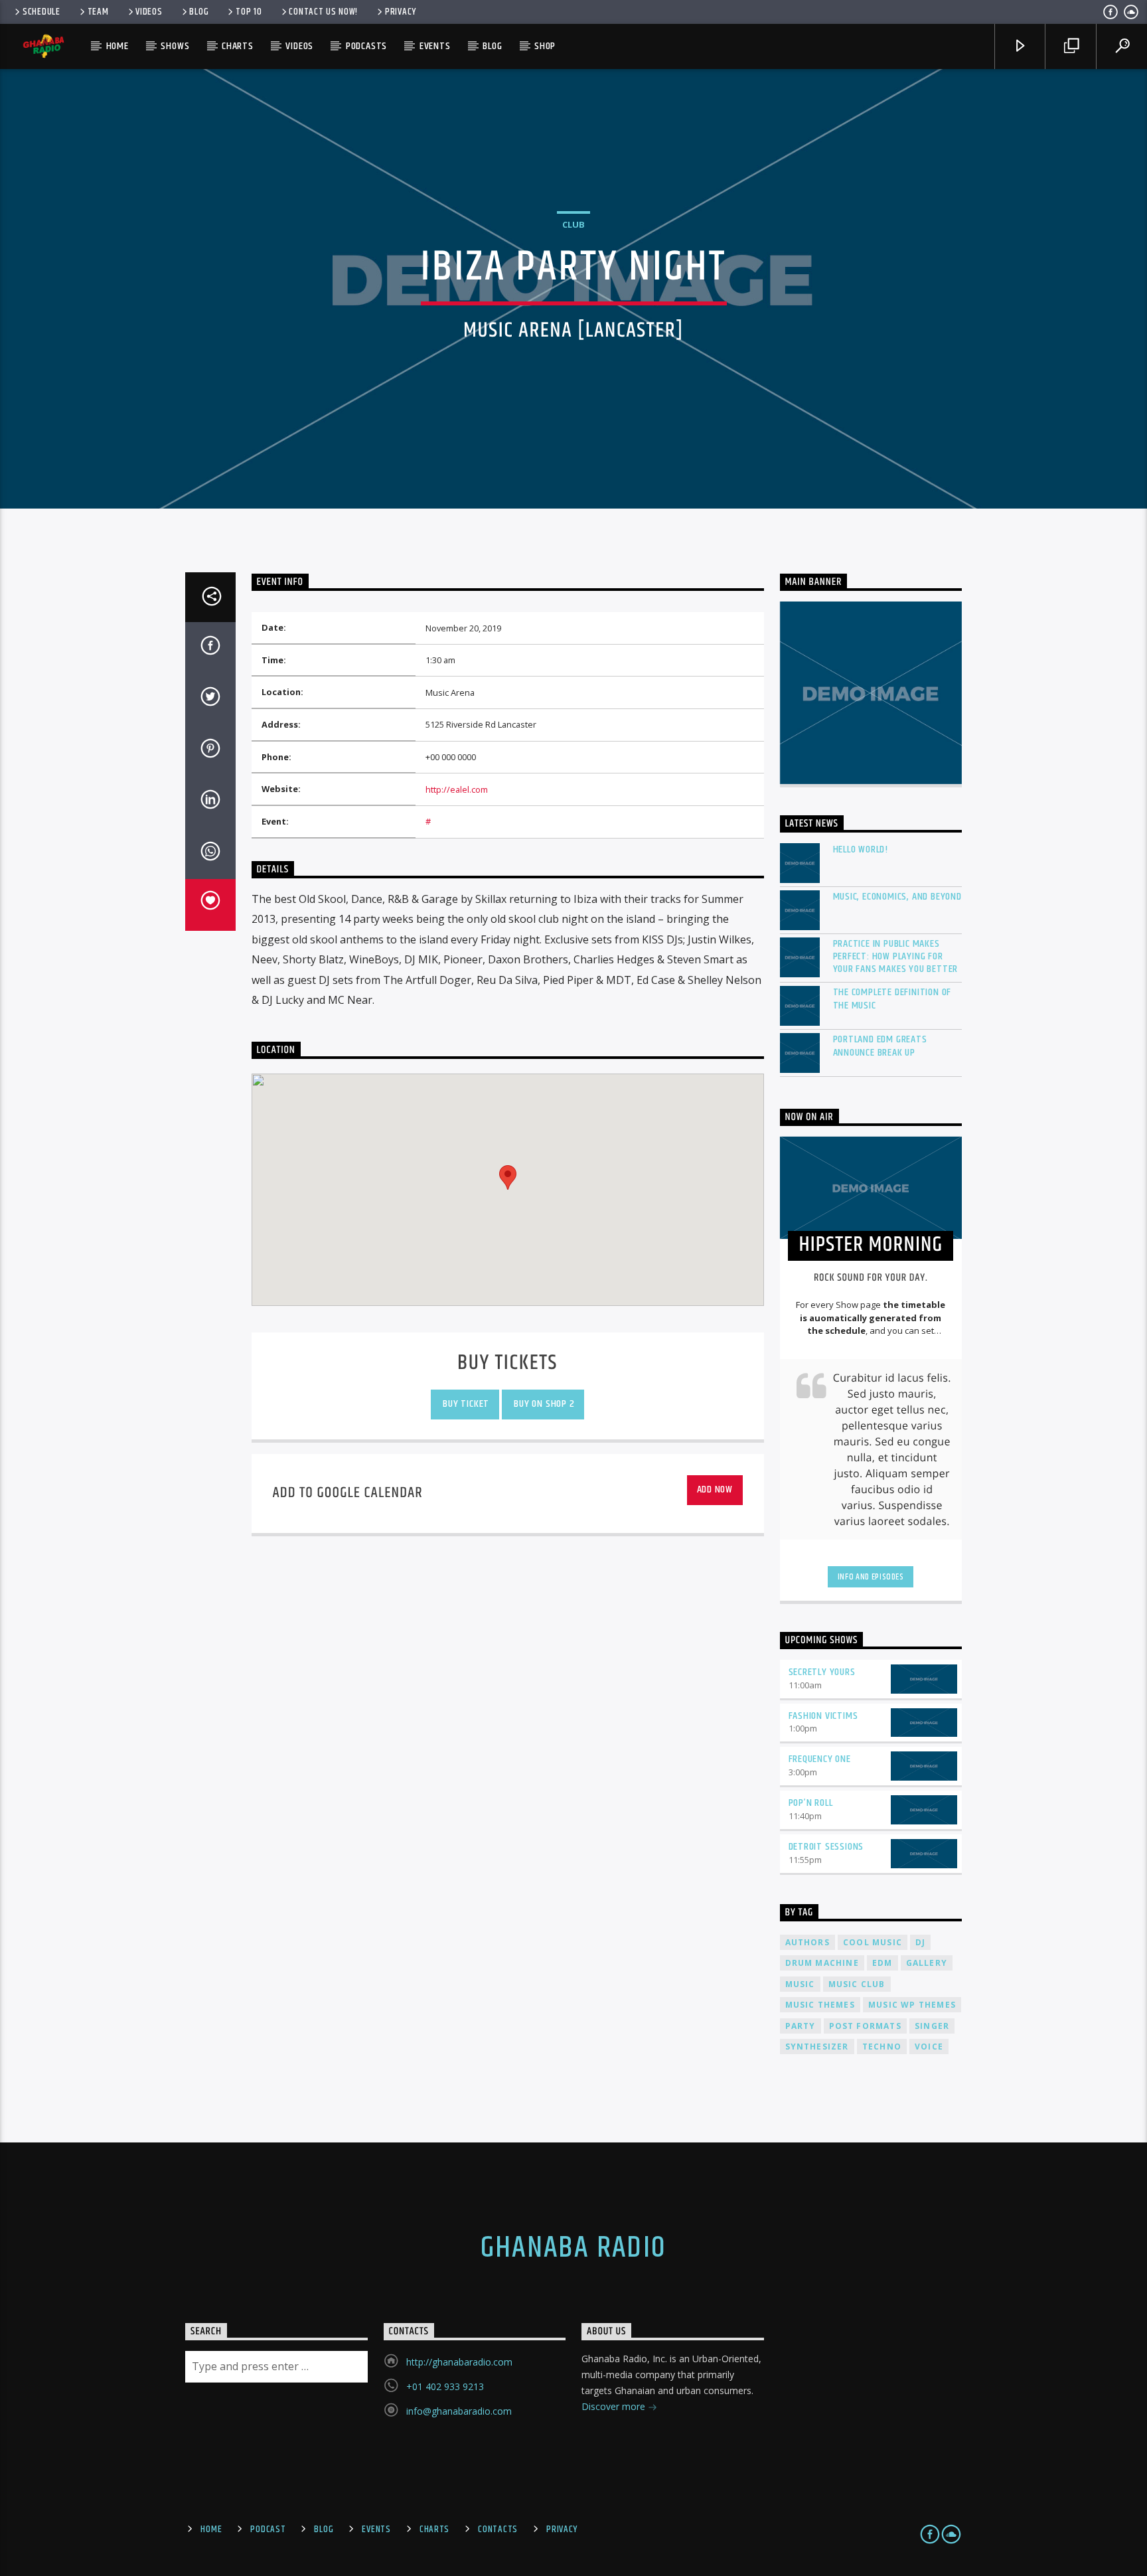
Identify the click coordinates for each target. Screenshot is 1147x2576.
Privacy (401, 12)
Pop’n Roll (811, 1803)
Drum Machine (822, 1963)
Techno (882, 2047)
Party (801, 2026)
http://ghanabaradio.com (459, 2362)
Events (435, 46)
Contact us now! (323, 12)
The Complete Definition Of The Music (892, 999)
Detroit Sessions (826, 1847)
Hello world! (861, 849)
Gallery (927, 1963)
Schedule (41, 12)
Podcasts (366, 46)
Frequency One (820, 1759)
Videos (149, 12)
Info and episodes (871, 1577)
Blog (199, 12)
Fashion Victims (823, 1716)
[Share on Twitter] (210, 699)
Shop (545, 46)
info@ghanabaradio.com (459, 2411)
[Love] (210, 905)
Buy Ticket (465, 1404)
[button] (508, 1177)
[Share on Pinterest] (210, 751)
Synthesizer (817, 2047)
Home (117, 46)
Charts (238, 46)
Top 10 (249, 12)
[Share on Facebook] (210, 648)
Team (98, 12)
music (800, 1984)
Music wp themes (912, 2005)
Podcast (268, 2530)
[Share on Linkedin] (210, 802)
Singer (932, 2026)
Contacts (498, 2530)
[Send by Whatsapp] (210, 854)
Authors (807, 1942)
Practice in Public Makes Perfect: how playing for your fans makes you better (896, 957)
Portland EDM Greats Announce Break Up (880, 1046)
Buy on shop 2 (543, 1404)
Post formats (865, 2026)
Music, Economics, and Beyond (897, 897)
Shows (175, 46)
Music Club (857, 1984)
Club (573, 224)
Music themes (820, 2005)
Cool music (873, 1942)
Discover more (615, 2406)
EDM (882, 1963)
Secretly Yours (822, 1672)
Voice (929, 2047)
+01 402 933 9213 (445, 2386)
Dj (920, 1942)
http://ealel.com (457, 789)
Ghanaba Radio (573, 2248)
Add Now (715, 1489)
